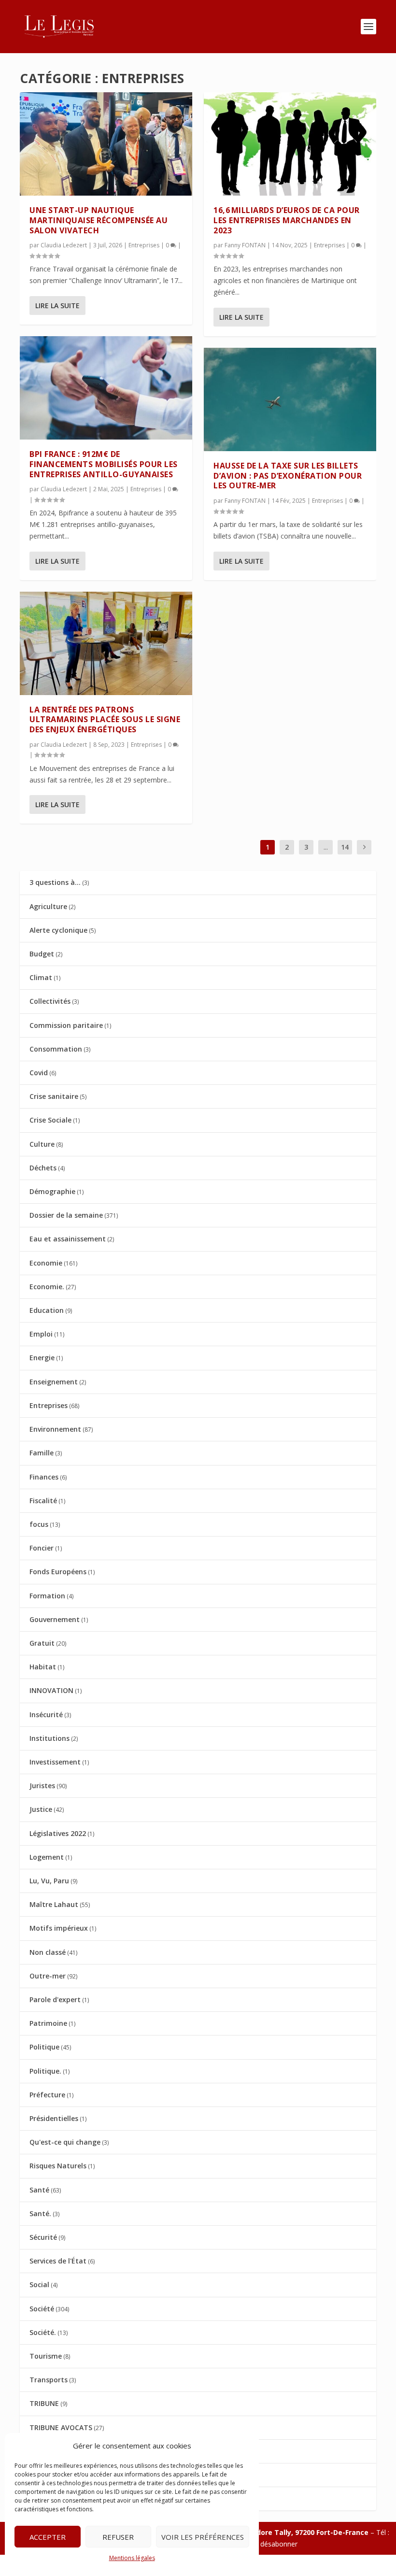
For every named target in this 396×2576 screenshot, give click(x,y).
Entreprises (144, 245)
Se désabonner (274, 2544)
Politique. (45, 2071)
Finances (44, 1477)
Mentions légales (132, 2558)
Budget (42, 954)
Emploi (41, 1334)
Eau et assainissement (68, 1239)
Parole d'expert (55, 2000)
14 (345, 847)
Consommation (56, 1049)
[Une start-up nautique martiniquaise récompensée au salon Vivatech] (106, 144)
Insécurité (46, 1715)
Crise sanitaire (54, 1096)
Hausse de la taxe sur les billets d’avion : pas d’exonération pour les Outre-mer (288, 476)
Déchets (43, 1168)
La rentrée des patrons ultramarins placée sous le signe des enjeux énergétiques (105, 720)
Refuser (118, 2537)
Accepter (48, 2537)
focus (39, 1524)
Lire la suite (57, 306)
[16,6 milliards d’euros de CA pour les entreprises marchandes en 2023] (290, 144)
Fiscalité (43, 1501)
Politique (44, 2047)
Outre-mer (48, 1976)
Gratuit (42, 1643)
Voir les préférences (203, 2537)
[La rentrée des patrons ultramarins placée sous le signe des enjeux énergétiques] (106, 643)
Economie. (47, 1287)
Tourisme (46, 2356)
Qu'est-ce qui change (65, 2142)
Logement (47, 1857)
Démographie (52, 1191)
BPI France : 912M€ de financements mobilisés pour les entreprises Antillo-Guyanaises (104, 464)
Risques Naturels (58, 2166)
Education (47, 1310)
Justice (41, 1809)
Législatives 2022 (58, 1833)
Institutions (49, 1738)
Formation (47, 1596)
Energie (42, 1358)
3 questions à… (55, 882)
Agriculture (48, 906)
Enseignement (54, 1382)
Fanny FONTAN (245, 245)
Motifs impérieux (59, 1928)
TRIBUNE (44, 2403)
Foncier (42, 1548)
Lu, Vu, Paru (49, 1881)
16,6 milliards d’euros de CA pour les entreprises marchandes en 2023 (287, 220)
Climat (41, 977)
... (326, 847)
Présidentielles (54, 2118)
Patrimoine (48, 2023)
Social (39, 2284)
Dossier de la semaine (66, 1215)
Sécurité (43, 2237)
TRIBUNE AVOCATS (61, 2427)
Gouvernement (55, 1619)
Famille (42, 1453)
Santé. (40, 2213)
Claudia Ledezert (64, 245)
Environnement (55, 1429)
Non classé (48, 1952)
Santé (39, 2190)
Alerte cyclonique (58, 930)
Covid (39, 1073)
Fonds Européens (58, 1572)
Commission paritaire (66, 1025)
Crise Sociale (50, 1120)
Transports (49, 2380)
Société (42, 2309)
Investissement (55, 1762)
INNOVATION (51, 1690)
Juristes (42, 1786)
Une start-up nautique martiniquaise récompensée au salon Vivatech (99, 220)
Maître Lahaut (54, 1904)
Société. (43, 2332)
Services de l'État (58, 2261)
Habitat (43, 1667)
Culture (42, 1144)
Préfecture (47, 2095)
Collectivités (50, 1001)
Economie (46, 1263)
